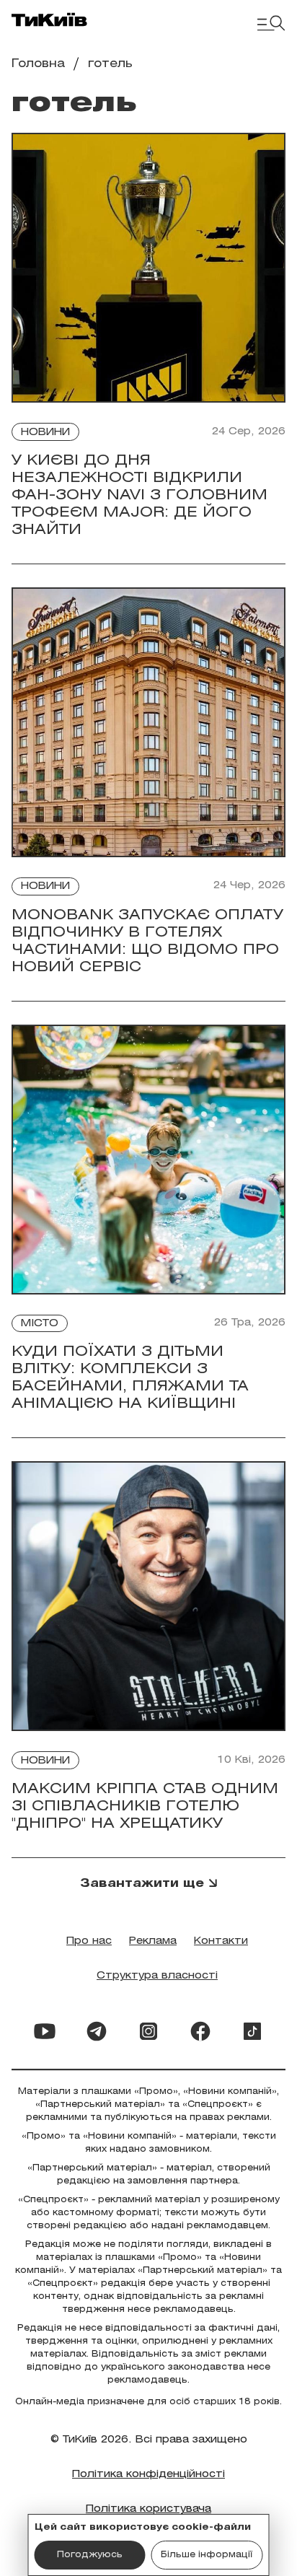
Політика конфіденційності (148, 2475)
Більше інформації (207, 2555)
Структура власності (157, 1976)
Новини (45, 433)
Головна (38, 64)
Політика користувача (148, 2509)
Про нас (89, 1941)
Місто (40, 1324)
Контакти (221, 1941)
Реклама (153, 1941)
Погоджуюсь (90, 2555)
